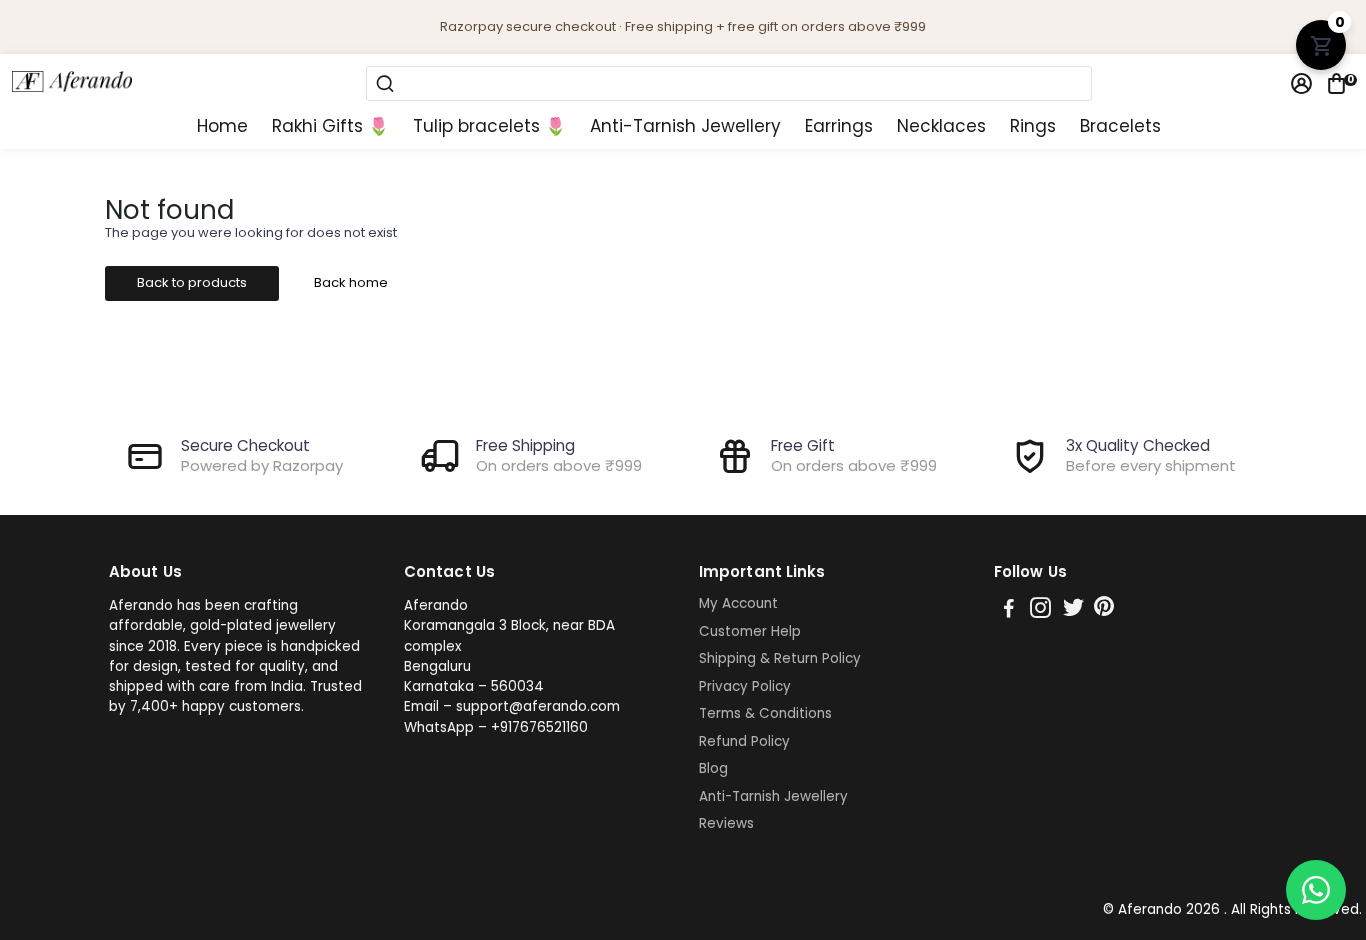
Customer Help (750, 632)
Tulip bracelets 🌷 (489, 126)
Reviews (726, 824)
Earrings (839, 126)
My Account (738, 604)
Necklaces (941, 126)
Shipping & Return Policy (780, 659)
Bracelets (1120, 126)
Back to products (192, 282)
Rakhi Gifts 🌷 (330, 126)
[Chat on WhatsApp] (1316, 890)
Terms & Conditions (765, 714)
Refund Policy (744, 742)
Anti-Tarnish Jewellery (685, 126)
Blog (713, 769)
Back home (351, 282)
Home (222, 126)
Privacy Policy (745, 687)
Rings (1033, 126)
